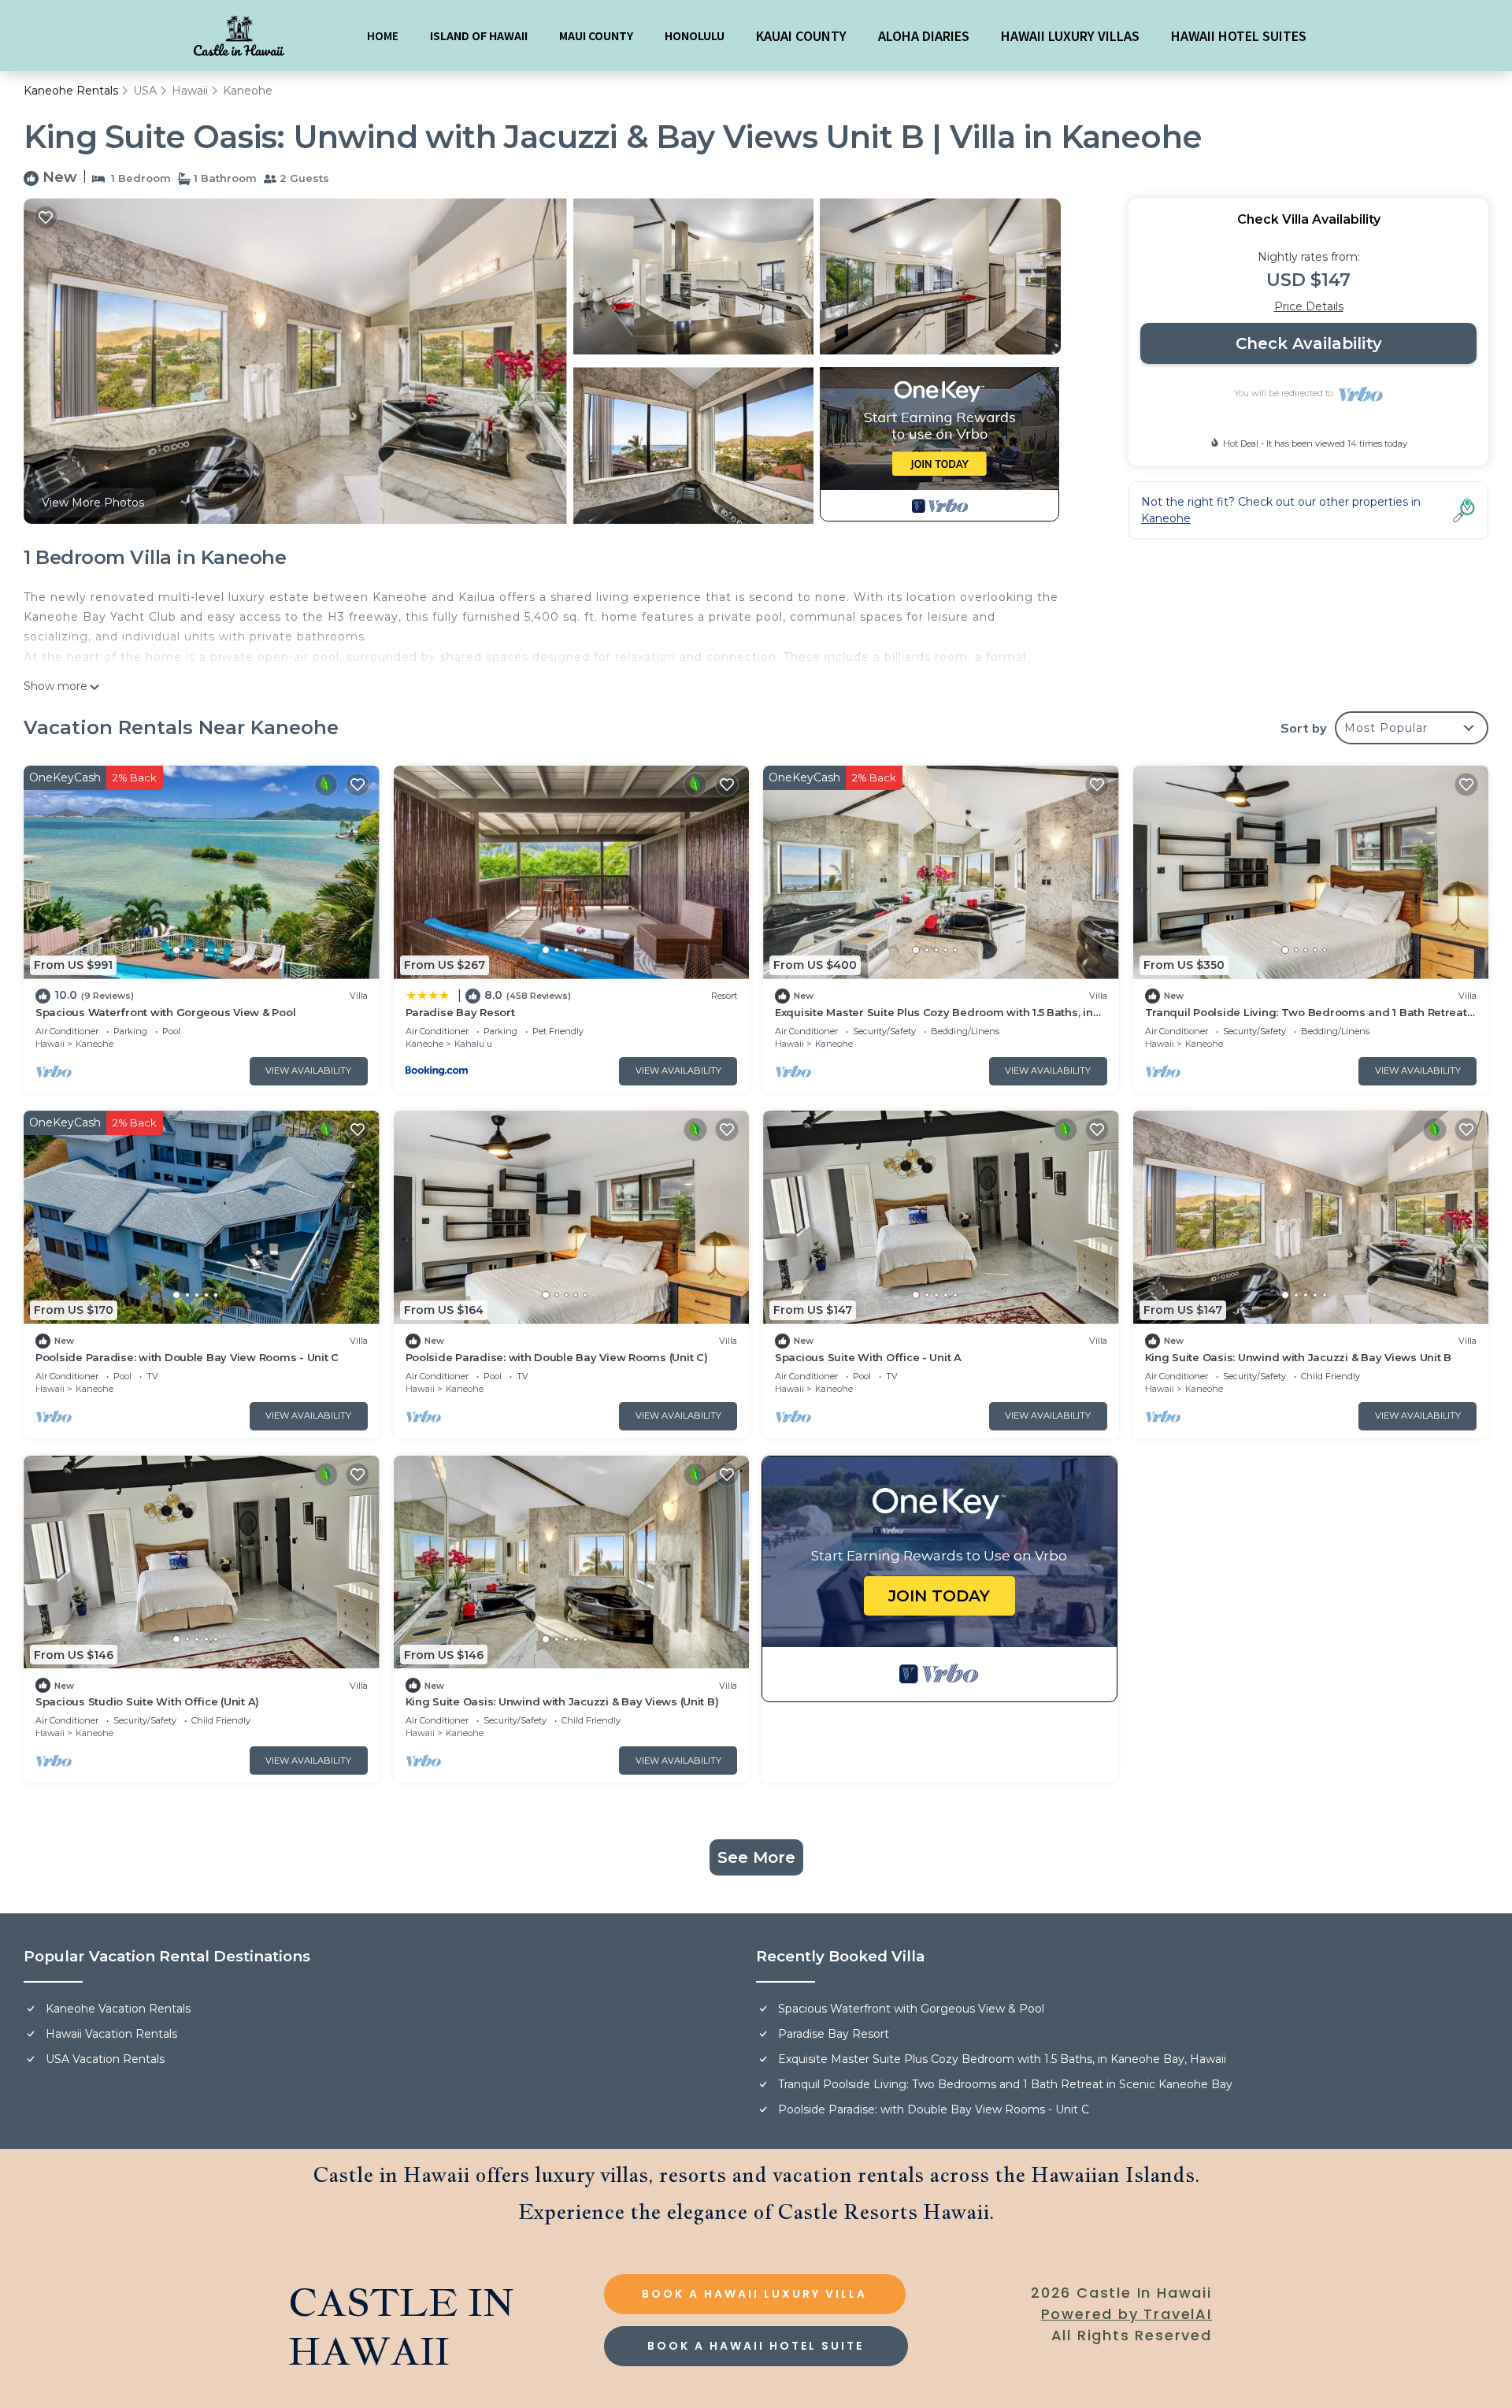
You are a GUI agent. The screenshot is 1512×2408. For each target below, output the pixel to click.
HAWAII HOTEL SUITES (1239, 35)
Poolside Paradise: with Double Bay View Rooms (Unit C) (557, 1357)
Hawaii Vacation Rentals (111, 2034)
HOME (383, 35)
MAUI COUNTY (596, 35)
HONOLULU (695, 35)
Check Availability (1309, 343)
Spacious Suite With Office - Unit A (868, 1357)
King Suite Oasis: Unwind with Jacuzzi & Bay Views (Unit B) (562, 1701)
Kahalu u (473, 1044)
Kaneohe (248, 91)
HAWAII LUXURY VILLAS (1070, 35)
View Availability (308, 1070)
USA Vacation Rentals (105, 2059)
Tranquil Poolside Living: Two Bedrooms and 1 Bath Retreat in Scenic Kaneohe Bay (1005, 2084)
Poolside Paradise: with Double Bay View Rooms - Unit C (187, 1357)
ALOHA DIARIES (924, 35)
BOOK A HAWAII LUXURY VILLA (754, 2294)
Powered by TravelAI (1127, 2314)
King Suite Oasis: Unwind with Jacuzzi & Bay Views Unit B (1298, 1357)
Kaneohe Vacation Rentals (118, 2009)
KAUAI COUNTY (801, 35)
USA (145, 91)
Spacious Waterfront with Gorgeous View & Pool (165, 1012)
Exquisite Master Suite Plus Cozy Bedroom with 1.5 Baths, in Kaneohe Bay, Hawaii (1002, 2059)
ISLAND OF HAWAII (479, 35)
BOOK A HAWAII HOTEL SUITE (756, 2346)
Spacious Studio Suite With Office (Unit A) (147, 1701)
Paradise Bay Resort (460, 1012)
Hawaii (190, 91)
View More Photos (93, 503)
